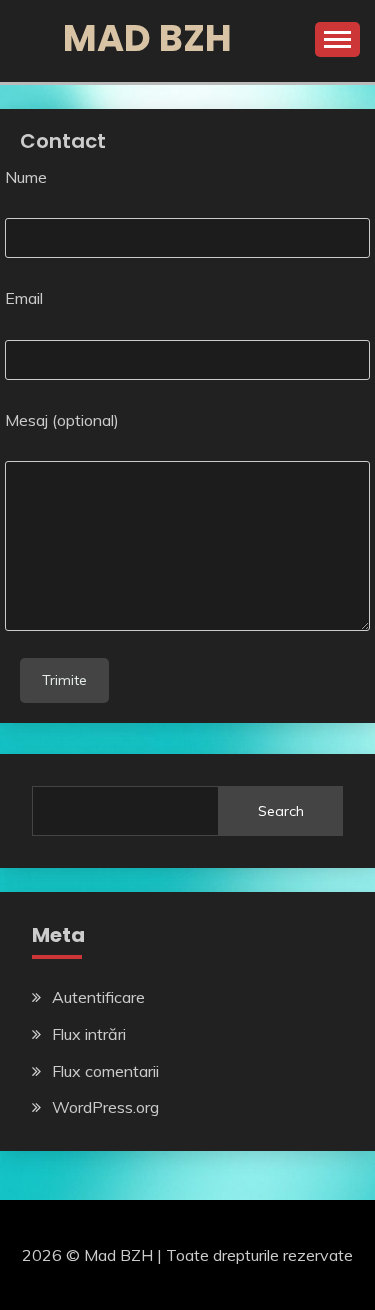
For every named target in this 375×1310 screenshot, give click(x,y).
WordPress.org (105, 1107)
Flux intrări (89, 1034)
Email (24, 298)
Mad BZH (147, 38)
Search (281, 811)
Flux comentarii (105, 1071)
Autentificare (98, 997)
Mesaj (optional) (62, 420)
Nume (26, 177)
